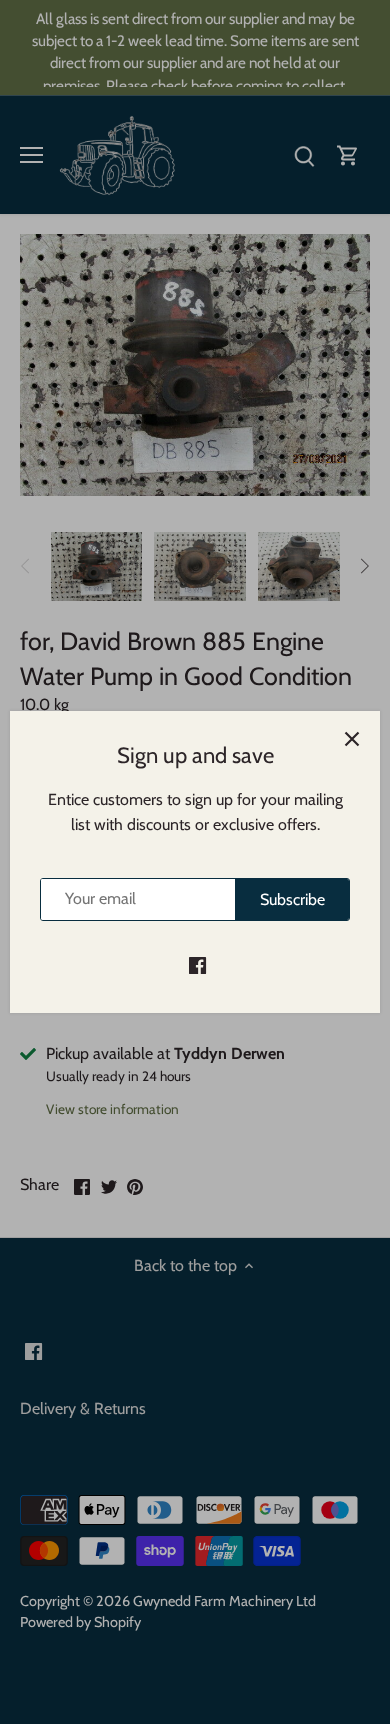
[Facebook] (197, 964)
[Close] (352, 739)
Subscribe (292, 899)
